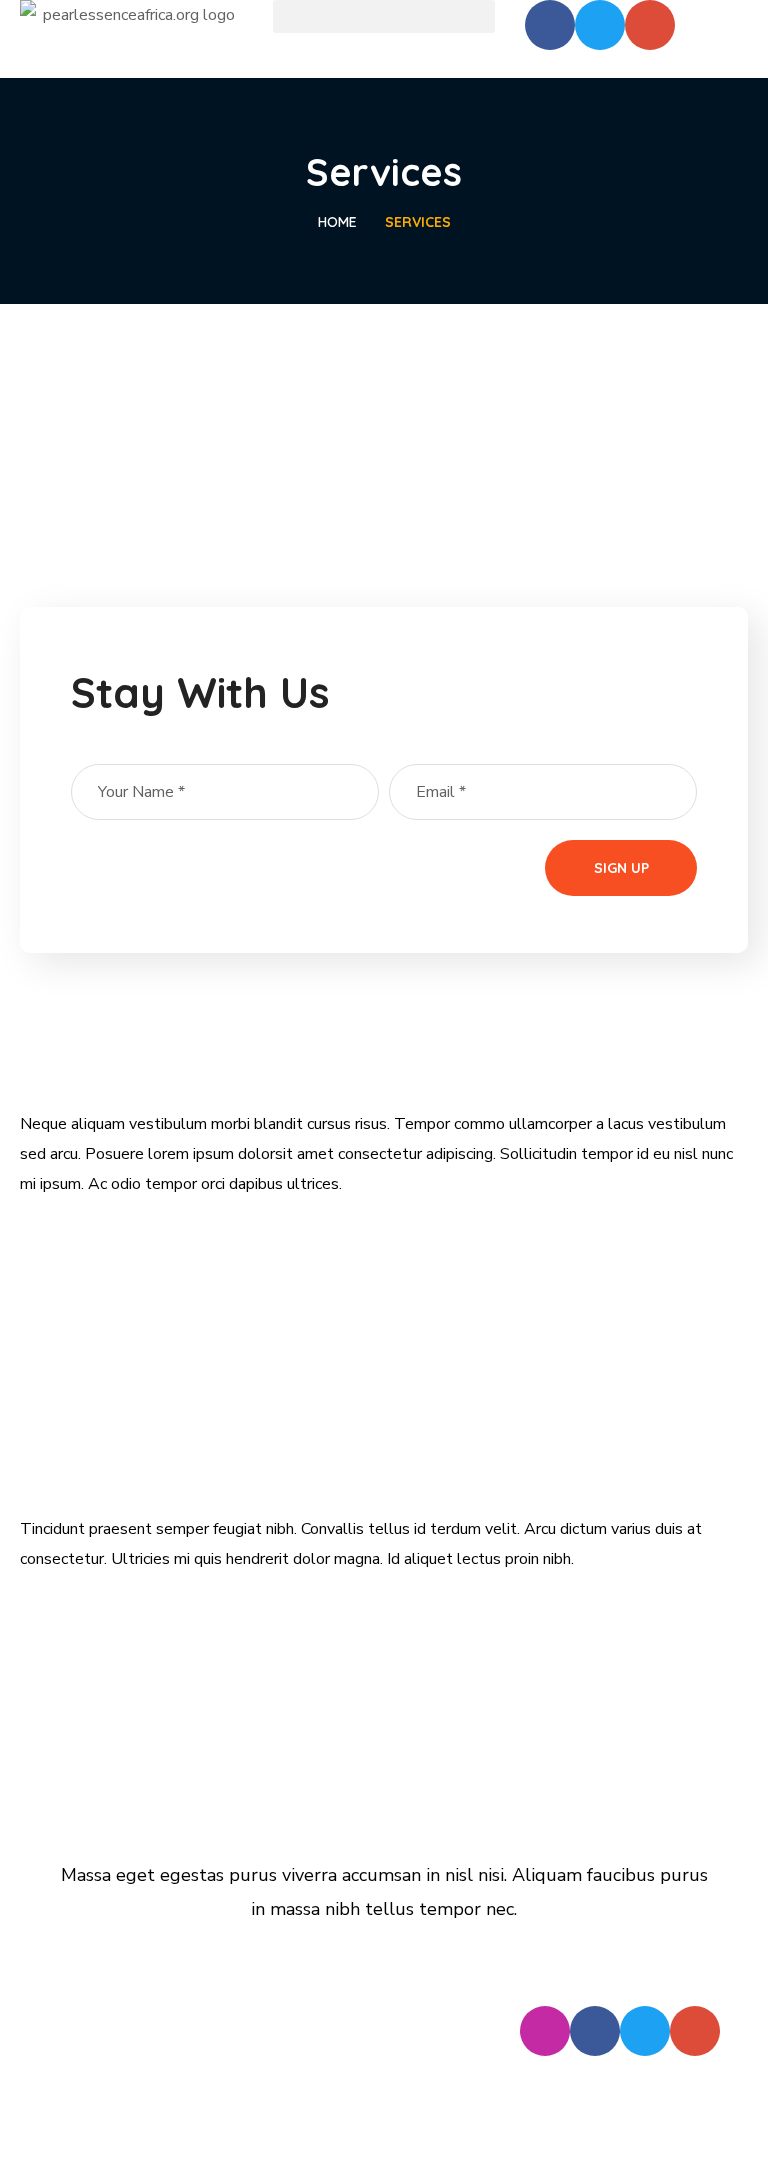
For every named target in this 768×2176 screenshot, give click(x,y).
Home (337, 222)
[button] (384, 16)
